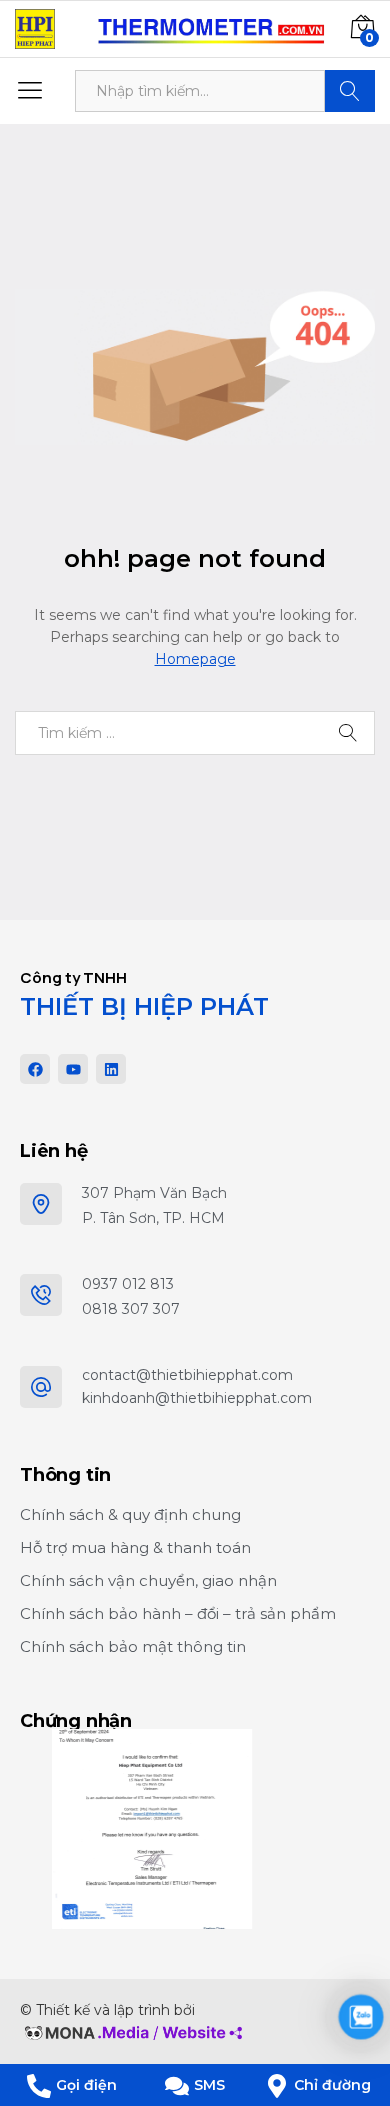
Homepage (195, 659)
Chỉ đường (332, 2085)
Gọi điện (86, 2085)
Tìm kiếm (350, 91)
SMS (209, 2085)
